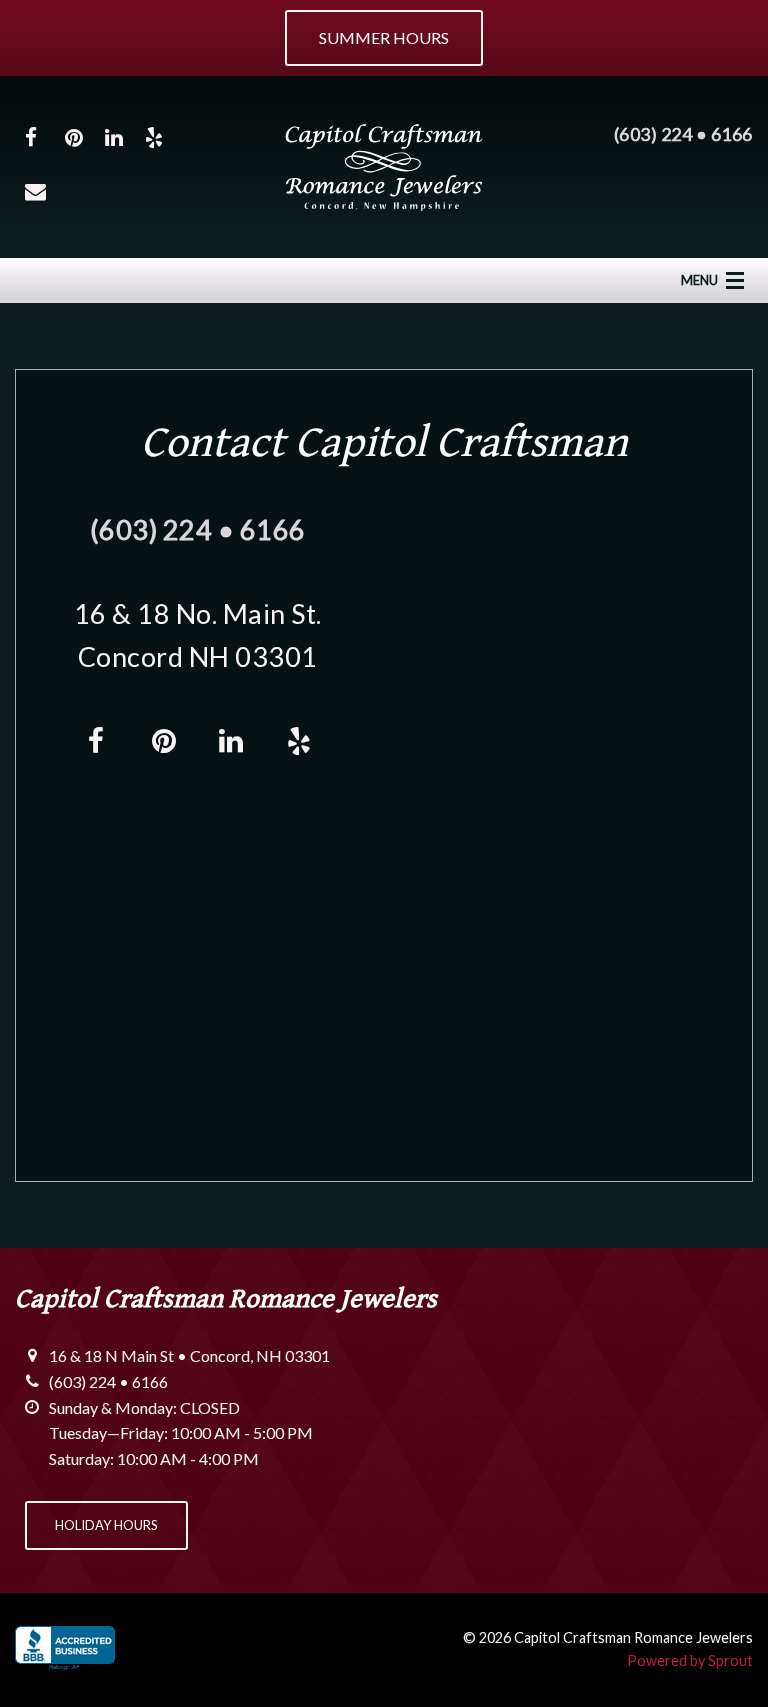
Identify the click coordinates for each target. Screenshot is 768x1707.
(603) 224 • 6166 (683, 134)
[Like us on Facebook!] (31, 136)
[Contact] (35, 190)
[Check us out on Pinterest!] (74, 136)
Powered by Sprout (690, 1660)
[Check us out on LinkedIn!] (114, 136)
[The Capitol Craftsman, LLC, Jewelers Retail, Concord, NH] (65, 1650)
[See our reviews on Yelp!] (154, 136)
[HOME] (384, 164)
